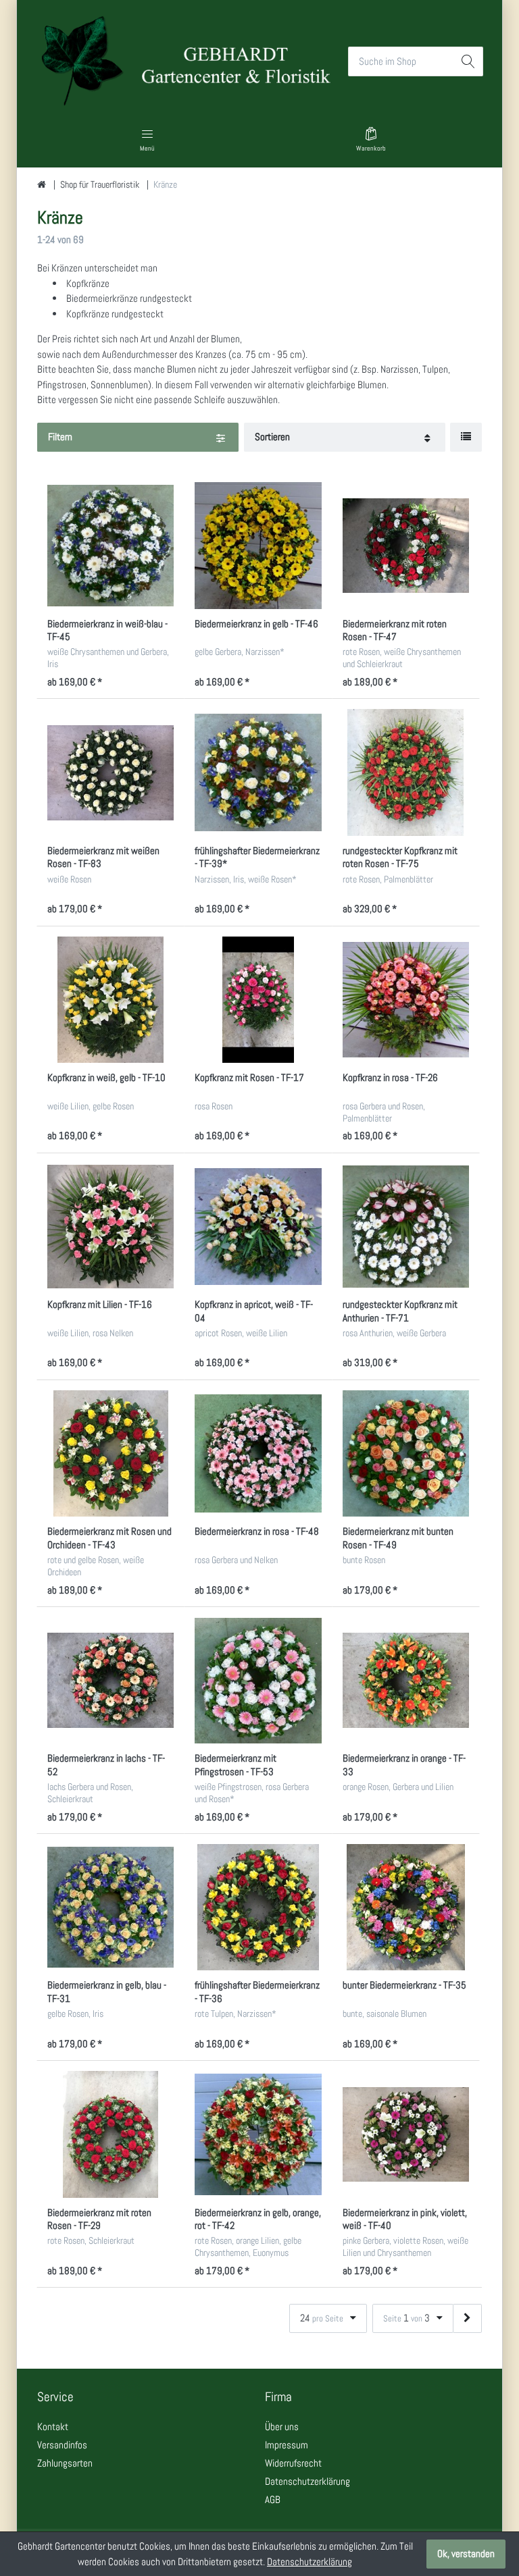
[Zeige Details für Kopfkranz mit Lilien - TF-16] (110, 1227)
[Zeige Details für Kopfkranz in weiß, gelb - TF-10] (110, 1000)
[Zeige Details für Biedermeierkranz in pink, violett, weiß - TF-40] (406, 2134)
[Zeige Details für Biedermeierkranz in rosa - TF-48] (258, 1453)
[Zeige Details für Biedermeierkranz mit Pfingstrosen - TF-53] (258, 1680)
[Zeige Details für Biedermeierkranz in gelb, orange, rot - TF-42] (258, 2134)
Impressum (287, 2445)
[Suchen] (469, 61)
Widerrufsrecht (293, 2463)
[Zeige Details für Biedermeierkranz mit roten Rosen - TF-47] (406, 545)
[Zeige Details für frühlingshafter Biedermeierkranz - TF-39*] (258, 772)
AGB (273, 2499)
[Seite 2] (467, 2318)
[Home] (42, 185)
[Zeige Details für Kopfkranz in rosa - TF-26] (406, 1000)
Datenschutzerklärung (307, 2481)
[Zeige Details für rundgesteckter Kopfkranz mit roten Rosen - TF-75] (406, 772)
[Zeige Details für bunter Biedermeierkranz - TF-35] (406, 1907)
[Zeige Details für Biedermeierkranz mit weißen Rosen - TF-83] (110, 772)
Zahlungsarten (65, 2463)
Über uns (282, 2426)
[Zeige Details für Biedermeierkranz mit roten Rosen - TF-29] (110, 2134)
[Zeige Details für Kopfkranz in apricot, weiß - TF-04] (258, 1227)
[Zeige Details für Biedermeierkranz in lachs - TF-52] (110, 1680)
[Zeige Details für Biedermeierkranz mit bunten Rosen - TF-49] (406, 1453)
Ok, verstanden (466, 2553)
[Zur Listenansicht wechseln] (466, 437)
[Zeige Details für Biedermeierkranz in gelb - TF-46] (258, 545)
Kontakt (53, 2426)
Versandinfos (62, 2445)
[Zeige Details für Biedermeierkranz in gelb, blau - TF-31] (110, 1907)
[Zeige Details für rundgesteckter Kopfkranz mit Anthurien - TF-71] (406, 1227)
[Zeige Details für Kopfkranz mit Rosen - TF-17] (258, 1000)
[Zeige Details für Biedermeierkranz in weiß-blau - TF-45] (110, 545)
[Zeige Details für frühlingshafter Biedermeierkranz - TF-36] (258, 1907)
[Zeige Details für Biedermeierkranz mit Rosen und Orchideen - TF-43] (110, 1453)
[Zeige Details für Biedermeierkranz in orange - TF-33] (406, 1680)
